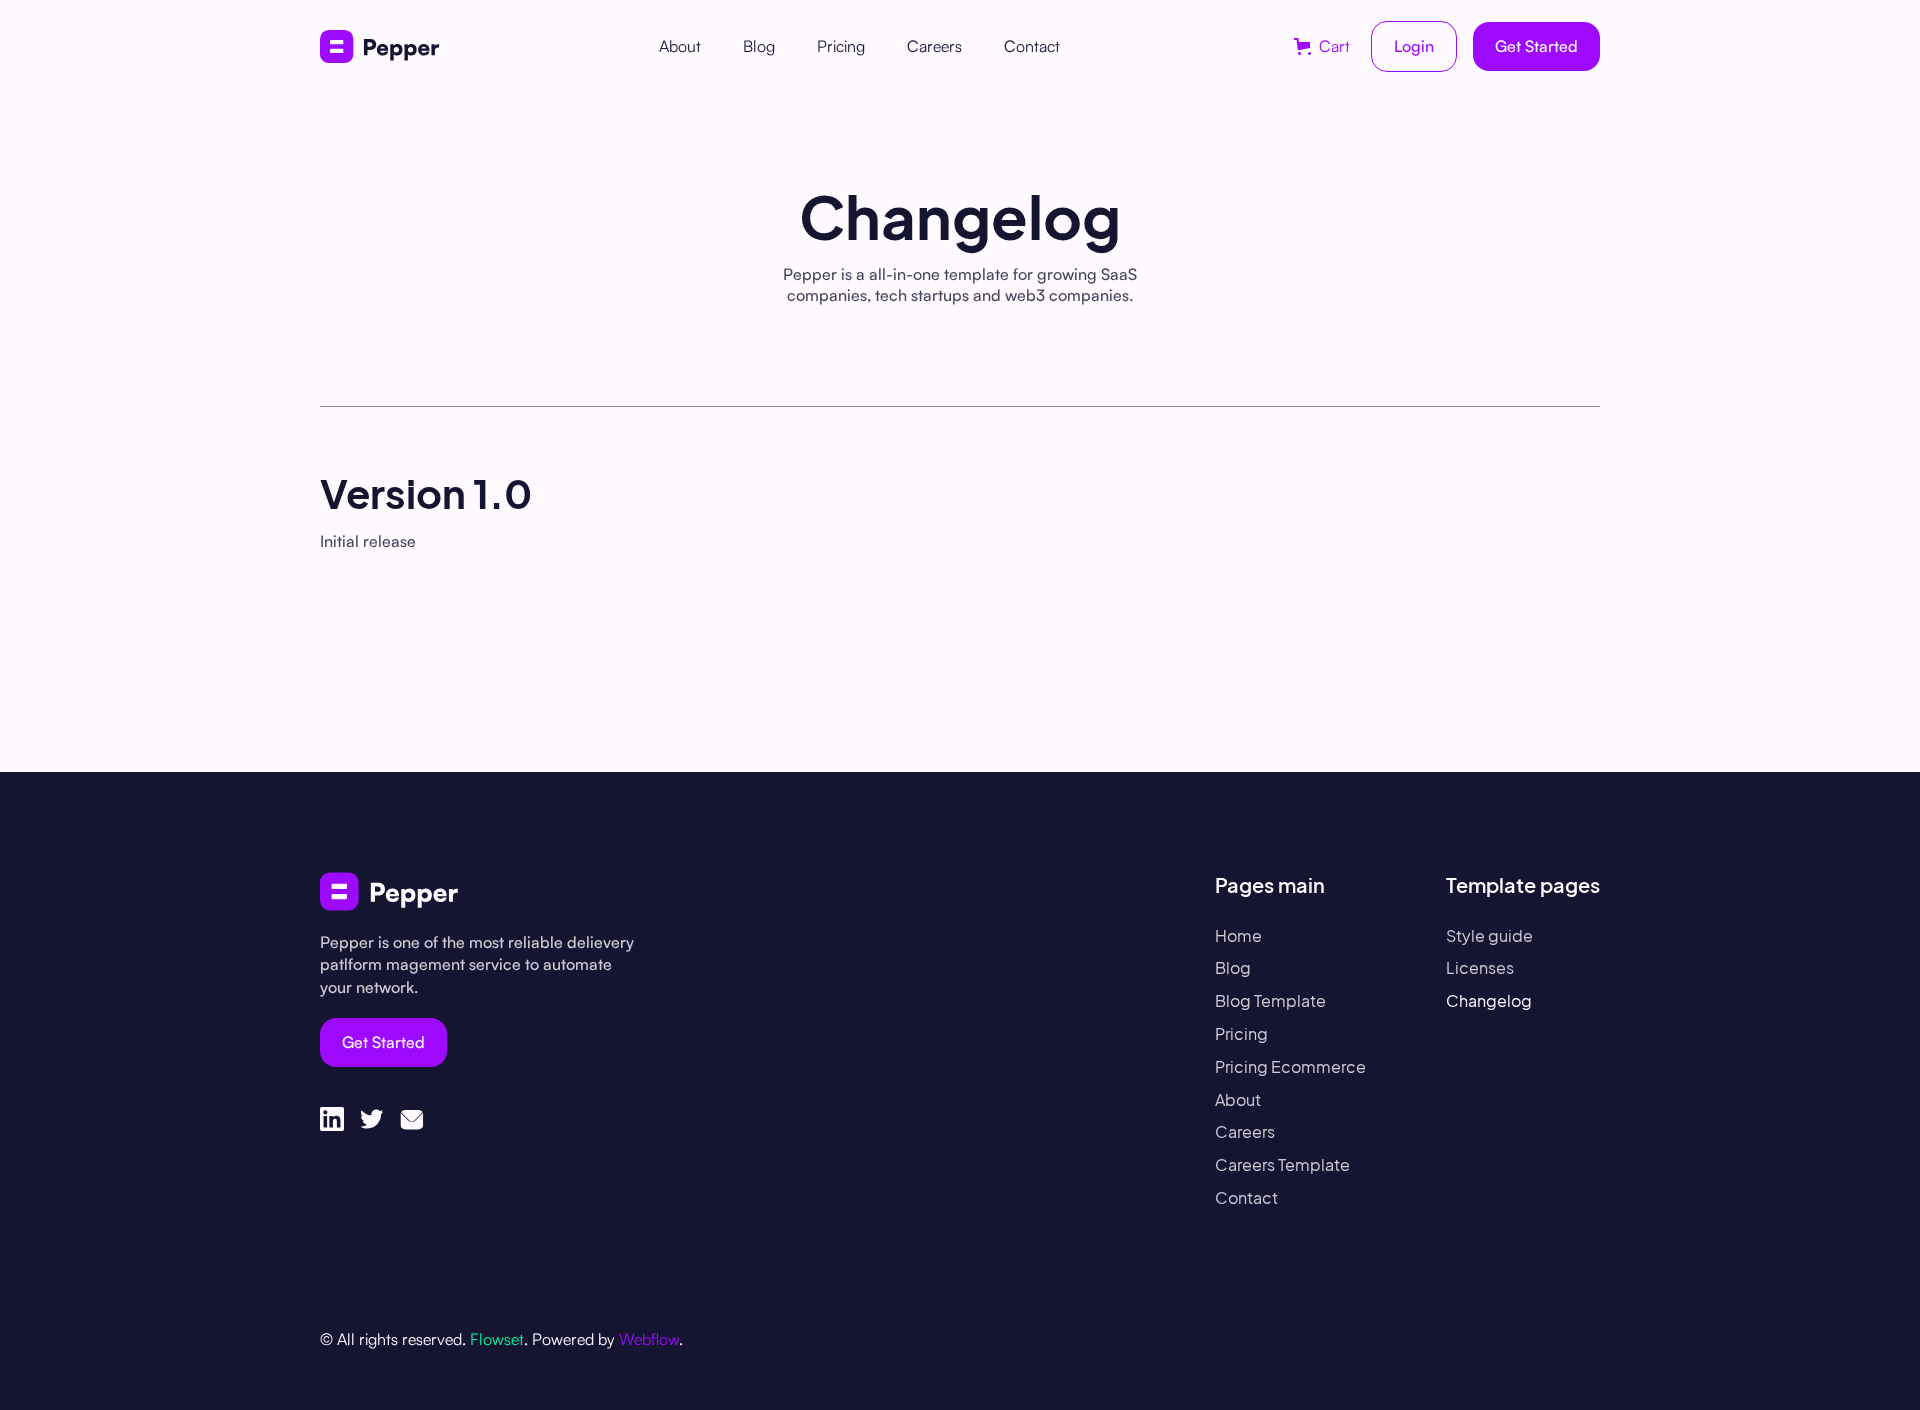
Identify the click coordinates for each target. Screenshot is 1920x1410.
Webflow (649, 1339)
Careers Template (1282, 1165)
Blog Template (1270, 1001)
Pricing (841, 46)
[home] (380, 46)
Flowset (497, 1339)
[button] (1322, 46)
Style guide (1489, 936)
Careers (934, 46)
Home (1238, 936)
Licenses (1480, 968)
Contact (1032, 46)
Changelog (1489, 1001)
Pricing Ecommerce (1290, 1067)
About (680, 46)
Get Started (1536, 46)
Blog (759, 46)
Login (1414, 46)
